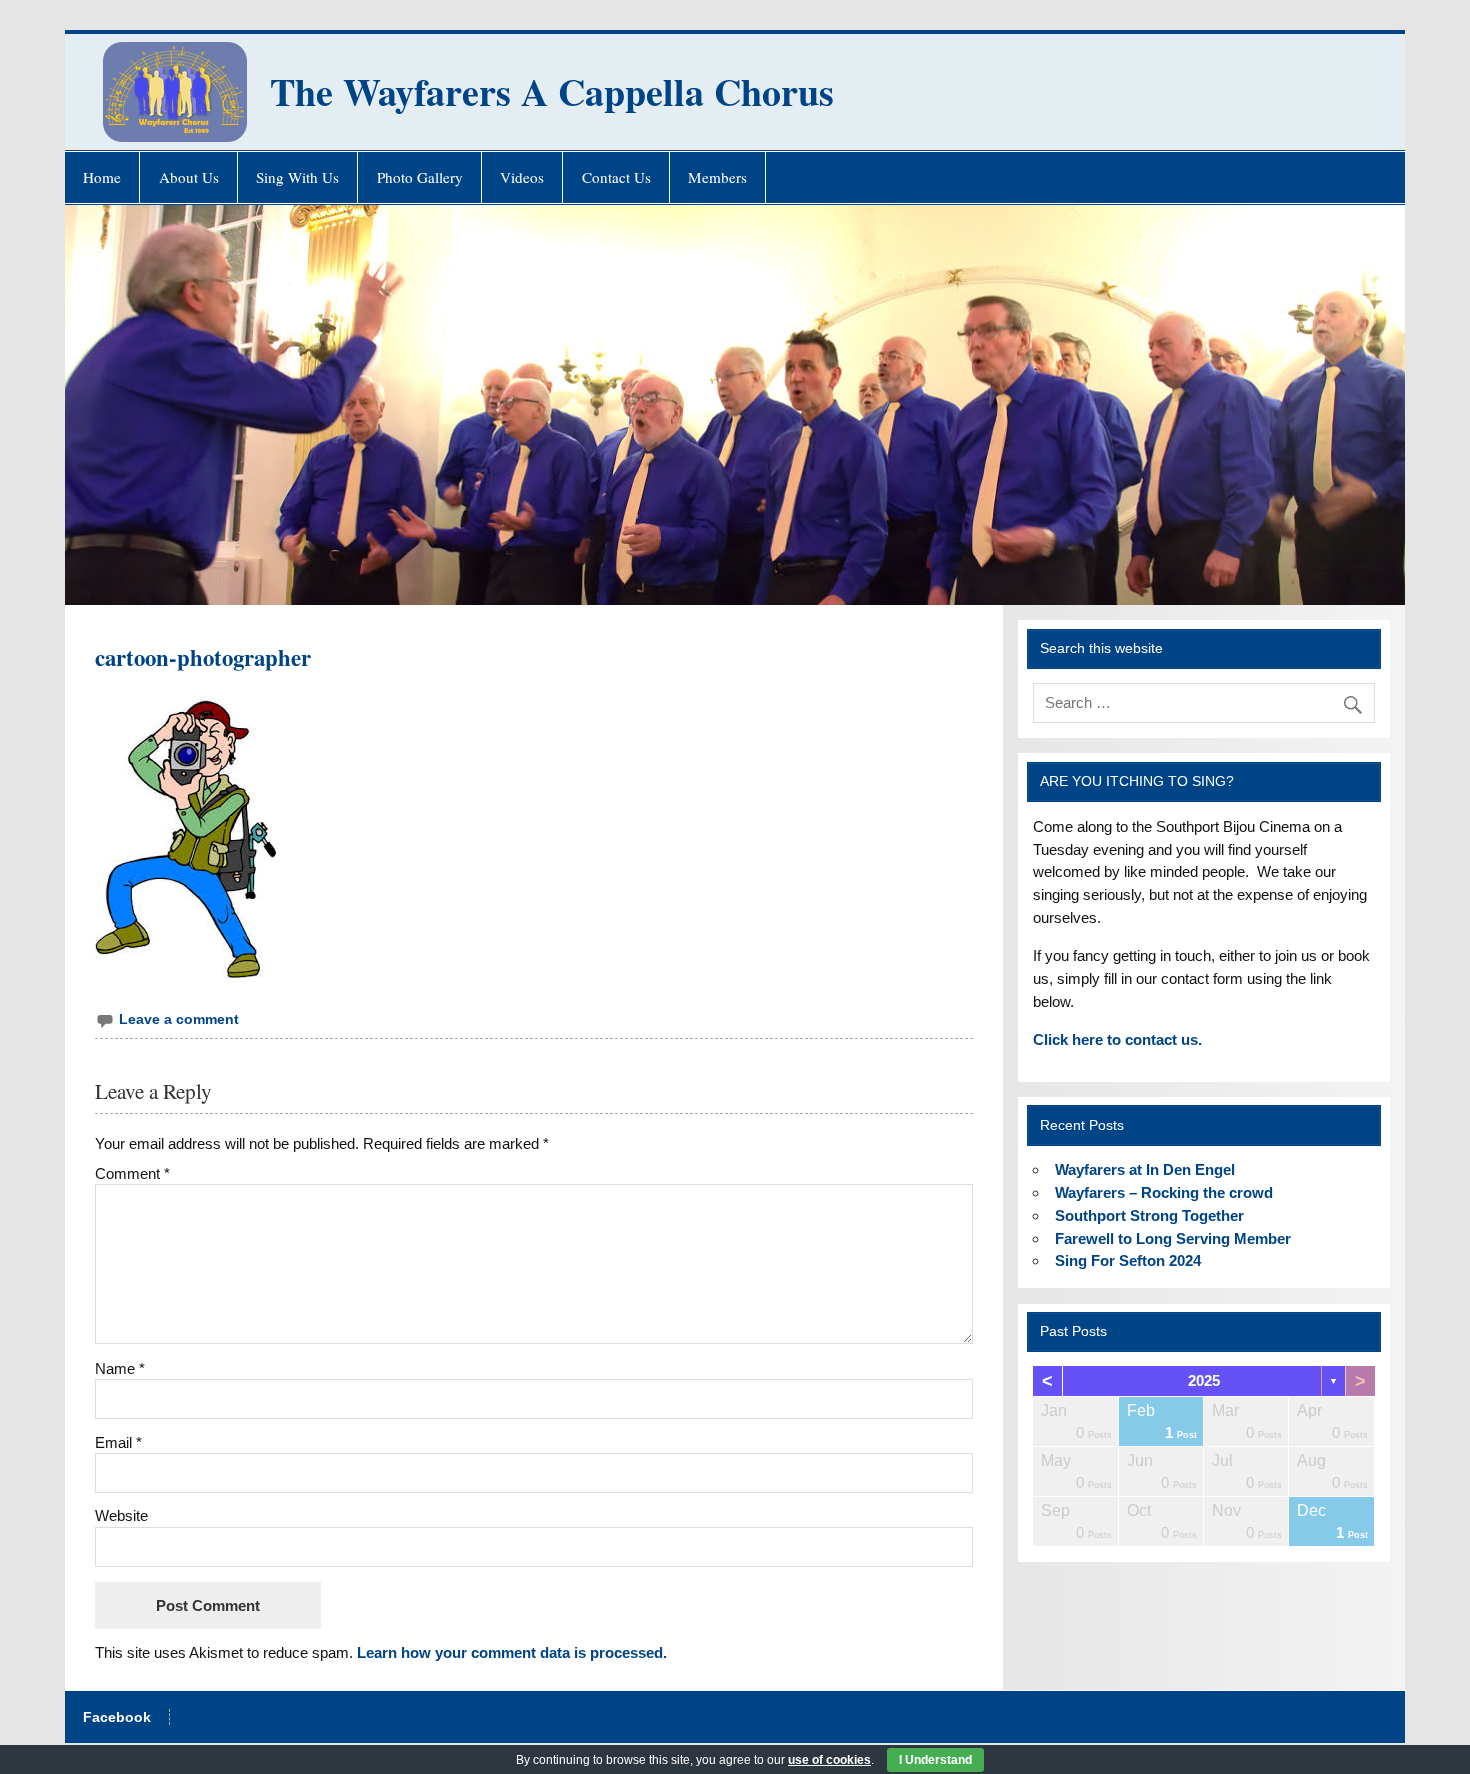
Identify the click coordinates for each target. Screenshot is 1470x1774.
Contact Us (616, 177)
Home (102, 177)
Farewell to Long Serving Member (1173, 1238)
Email (118, 1442)
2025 (1204, 1380)
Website (121, 1515)
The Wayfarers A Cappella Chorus (552, 91)
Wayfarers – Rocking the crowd (1164, 1192)
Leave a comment (179, 1019)
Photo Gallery (420, 177)
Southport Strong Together (1149, 1215)
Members (717, 177)
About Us (189, 177)
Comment (132, 1173)
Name (120, 1368)
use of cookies (829, 1760)
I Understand (935, 1760)
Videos (522, 177)
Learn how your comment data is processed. (512, 1652)
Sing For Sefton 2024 (1128, 1260)
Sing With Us (297, 177)
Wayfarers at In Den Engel (1145, 1169)
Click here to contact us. (1117, 1039)
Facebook (117, 1718)
